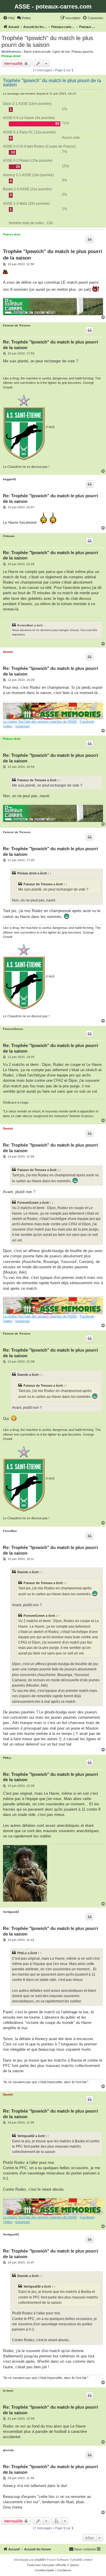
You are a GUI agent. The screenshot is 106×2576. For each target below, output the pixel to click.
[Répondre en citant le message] (90, 239)
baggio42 (10, 479)
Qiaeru (75, 2565)
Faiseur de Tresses (17, 325)
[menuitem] (9, 18)
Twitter (8, 726)
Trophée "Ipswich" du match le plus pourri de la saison (47, 41)
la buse (8, 2391)
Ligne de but (61, 52)
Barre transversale (37, 52)
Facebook (87, 721)
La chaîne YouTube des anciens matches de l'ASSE (40, 721)
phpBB (39, 2560)
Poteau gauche (82, 52)
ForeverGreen (13, 1029)
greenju (8, 2450)
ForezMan (10, 1531)
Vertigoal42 (11, 1912)
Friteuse (9, 536)
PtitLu (7, 1758)
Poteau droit (11, 56)
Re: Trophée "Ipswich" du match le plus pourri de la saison (50, 345)
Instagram (23, 726)
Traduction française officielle (47, 2565)
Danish (8, 652)
